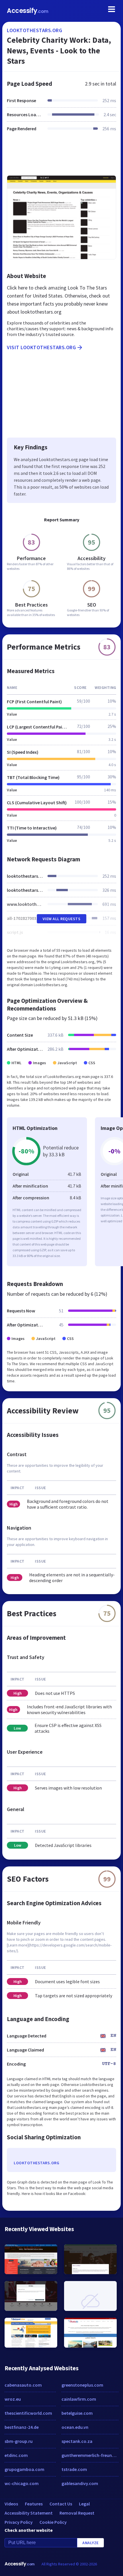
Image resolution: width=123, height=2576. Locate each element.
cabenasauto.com (23, 2385)
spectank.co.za (77, 2441)
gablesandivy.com (80, 2483)
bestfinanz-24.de (22, 2427)
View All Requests (62, 919)
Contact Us (61, 2504)
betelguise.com (77, 2413)
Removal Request (77, 2513)
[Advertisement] (61, 157)
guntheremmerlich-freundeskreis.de (90, 2455)
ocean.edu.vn (75, 2427)
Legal (84, 2504)
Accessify (28, 11)
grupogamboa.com (24, 2469)
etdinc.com (16, 2455)
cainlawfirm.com (79, 2399)
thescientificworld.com (28, 2413)
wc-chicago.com (22, 2483)
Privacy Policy (19, 2522)
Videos (11, 2504)
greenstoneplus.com (82, 2385)
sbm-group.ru (19, 2441)
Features (34, 2504)
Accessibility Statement (29, 2513)
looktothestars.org (34, 30)
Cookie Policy (53, 2522)
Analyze (91, 2543)
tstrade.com (74, 2469)
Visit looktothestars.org (41, 347)
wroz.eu (13, 2399)
